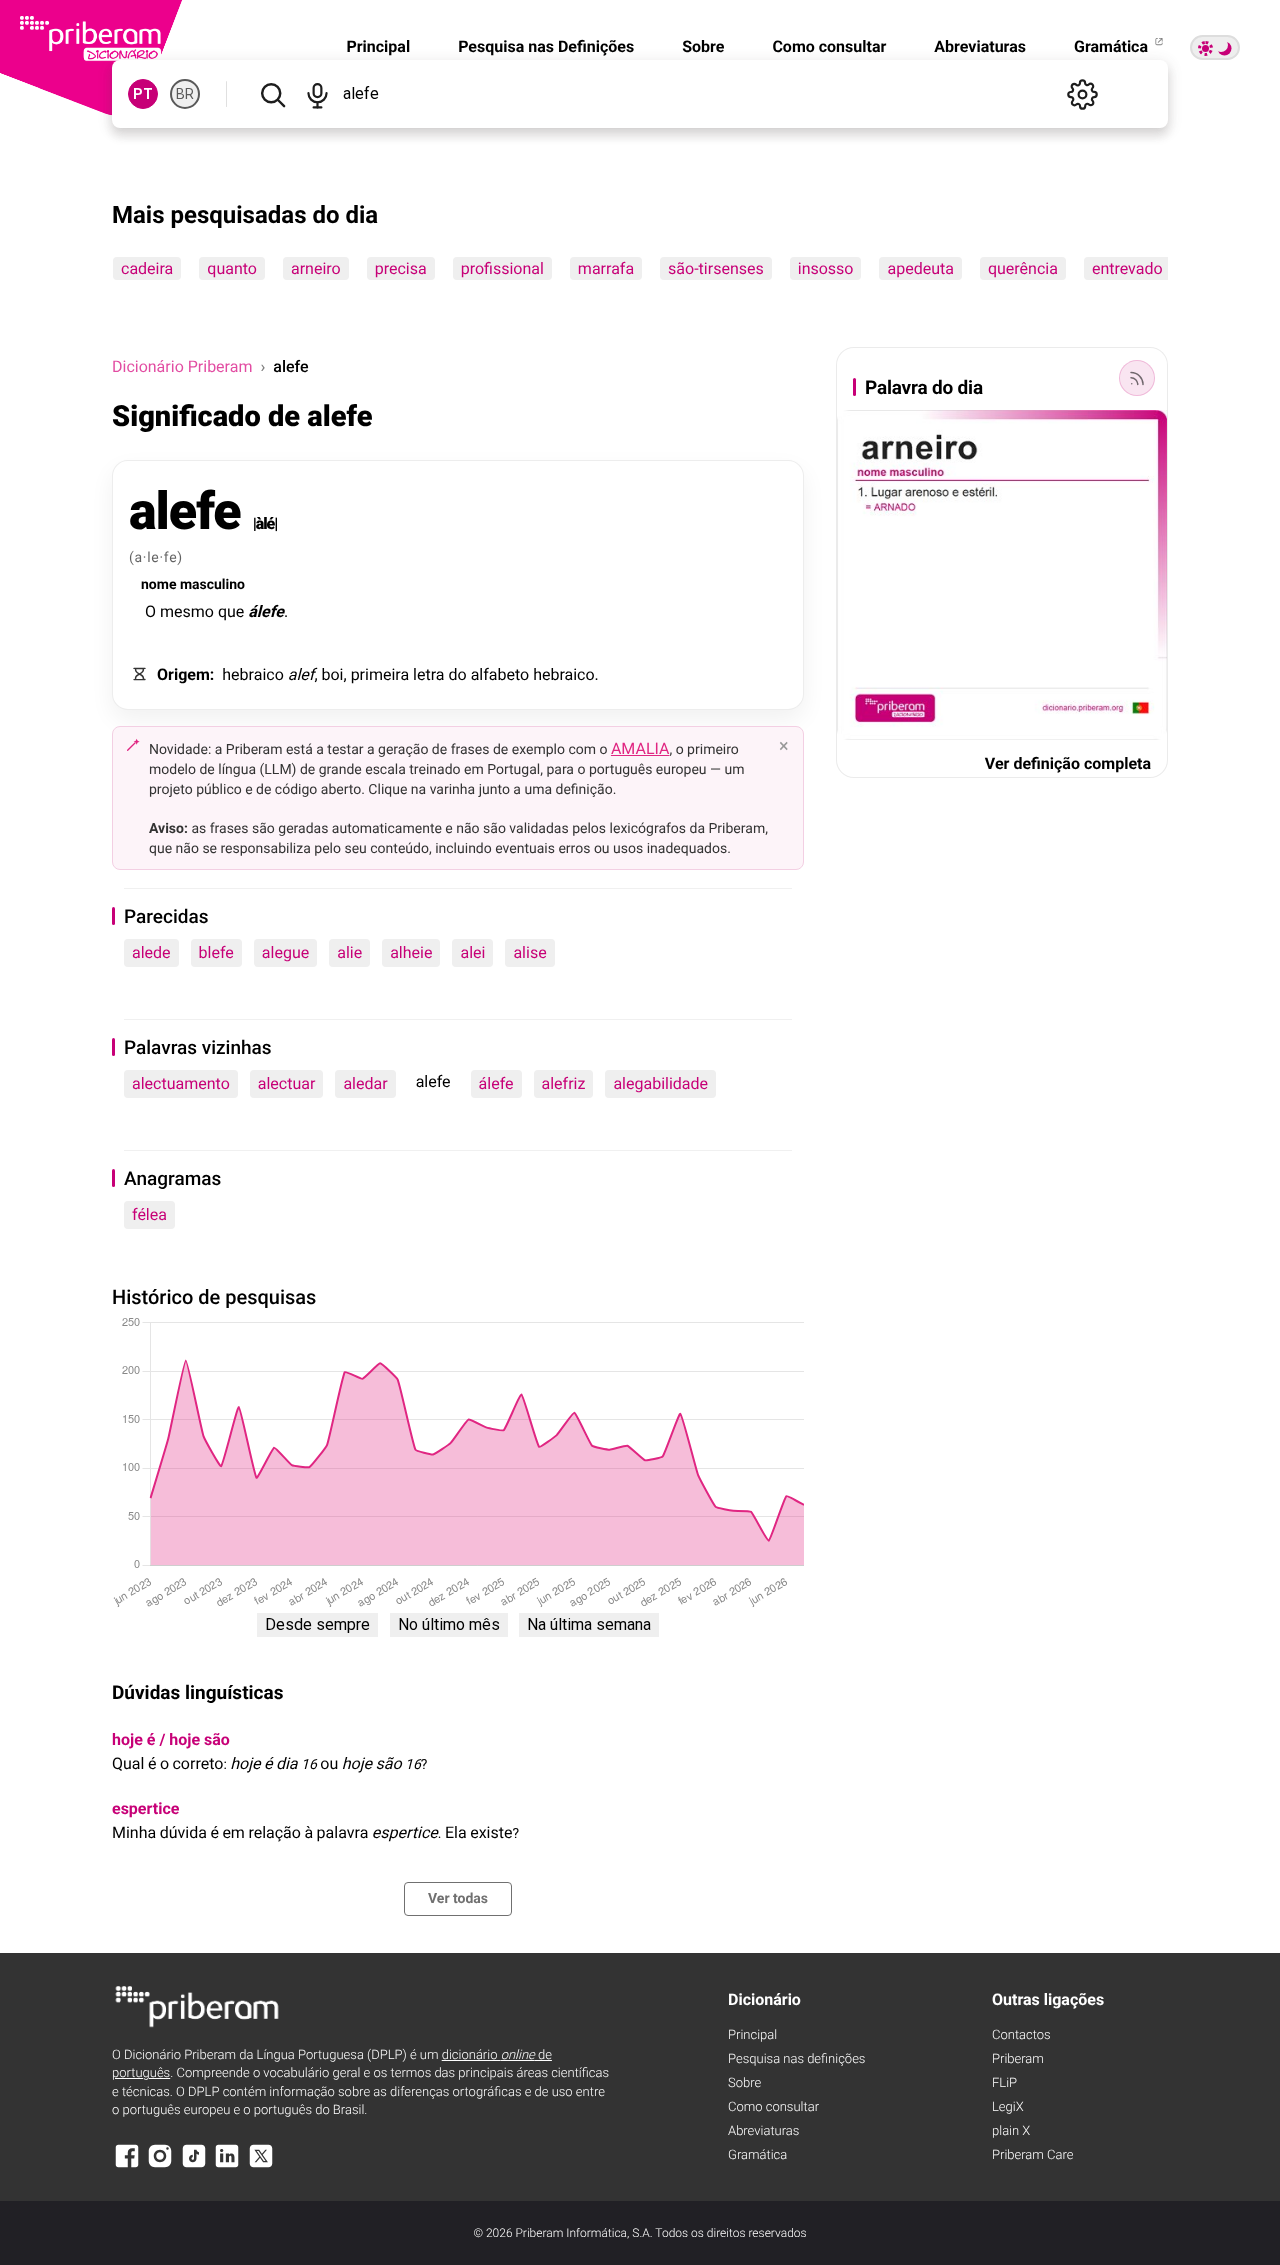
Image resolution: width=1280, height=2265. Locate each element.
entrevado (1127, 268)
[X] (261, 2165)
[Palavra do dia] (1137, 378)
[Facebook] (127, 2165)
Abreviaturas (980, 46)
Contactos (1021, 2035)
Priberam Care (1032, 2155)
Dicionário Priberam (182, 366)
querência (1023, 268)
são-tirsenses (716, 268)
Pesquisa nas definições (796, 2059)
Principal (378, 46)
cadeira (147, 268)
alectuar (287, 1083)
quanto (232, 268)
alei (472, 952)
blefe (216, 952)
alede (151, 952)
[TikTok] (194, 2165)
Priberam (1018, 2059)
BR (185, 94)
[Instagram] (160, 2165)
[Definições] (1082, 94)
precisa (401, 268)
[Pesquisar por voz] (317, 94)
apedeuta (920, 268)
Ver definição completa (1068, 763)
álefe (496, 1083)
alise (529, 952)
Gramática (1113, 46)
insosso (826, 268)
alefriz (564, 1083)
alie (349, 952)
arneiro (316, 268)
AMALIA (640, 748)
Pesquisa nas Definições (546, 46)
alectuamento (181, 1083)
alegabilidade (660, 1083)
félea (149, 1214)
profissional (502, 268)
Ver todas (458, 1899)
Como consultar (829, 46)
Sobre (703, 46)
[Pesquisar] (272, 94)
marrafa (606, 268)
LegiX (1008, 2107)
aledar (365, 1083)
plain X (1011, 2131)
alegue (285, 952)
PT (143, 94)
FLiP (1004, 2083)
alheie (411, 952)
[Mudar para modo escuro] (1215, 47)
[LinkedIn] (227, 2165)
